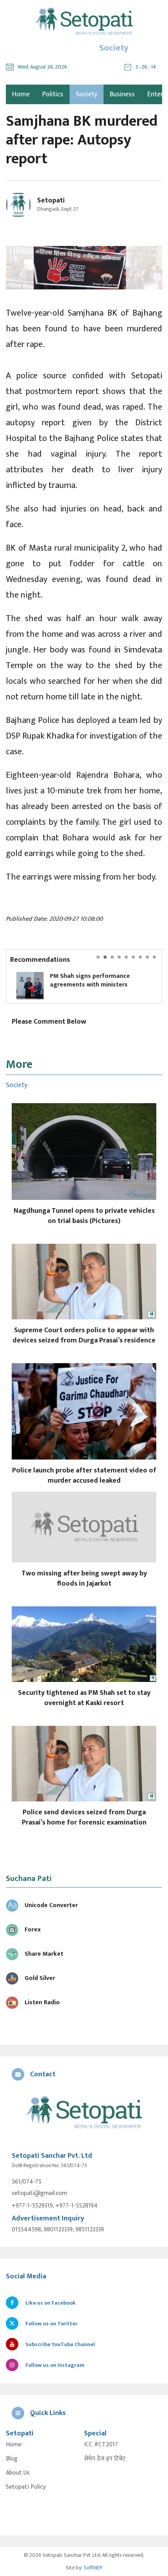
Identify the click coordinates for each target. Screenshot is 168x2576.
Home (14, 2445)
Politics (53, 94)
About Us (18, 2473)
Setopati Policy (26, 2487)
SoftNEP (93, 2568)
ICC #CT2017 (101, 2445)
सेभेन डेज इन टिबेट (105, 2459)
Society (87, 94)
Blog (12, 2459)
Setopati (51, 201)
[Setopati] (84, 2113)
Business (122, 94)
